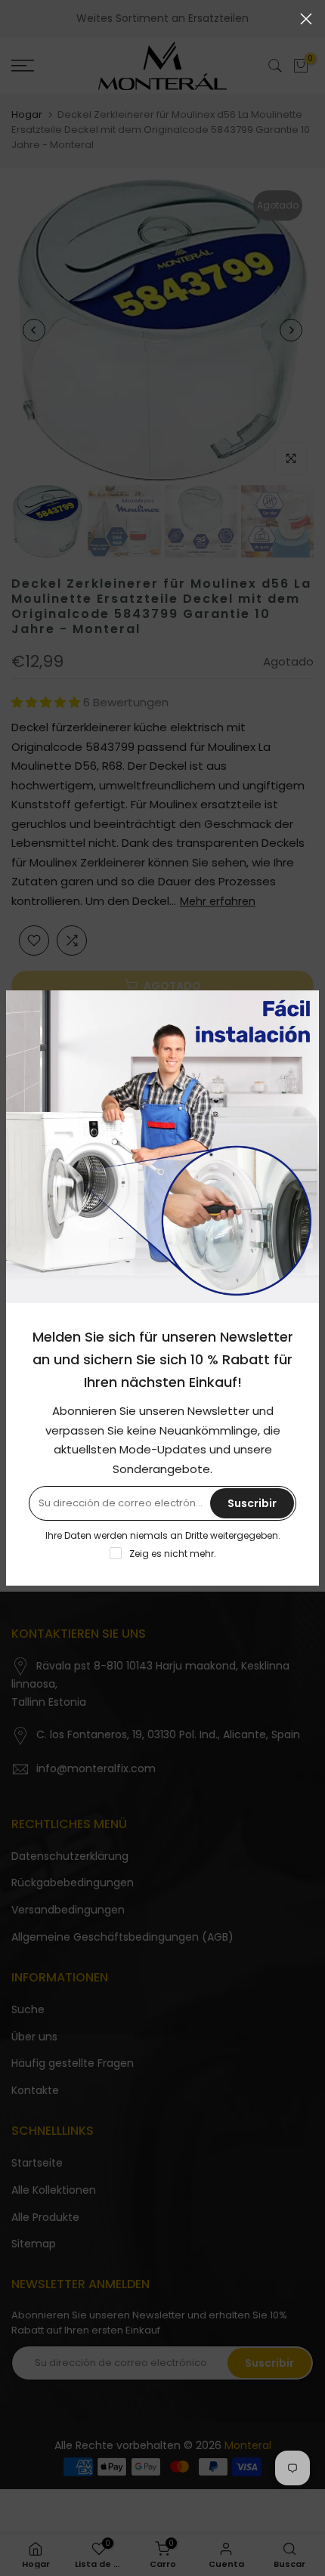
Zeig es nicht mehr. (173, 1554)
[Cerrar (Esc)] (306, 19)
